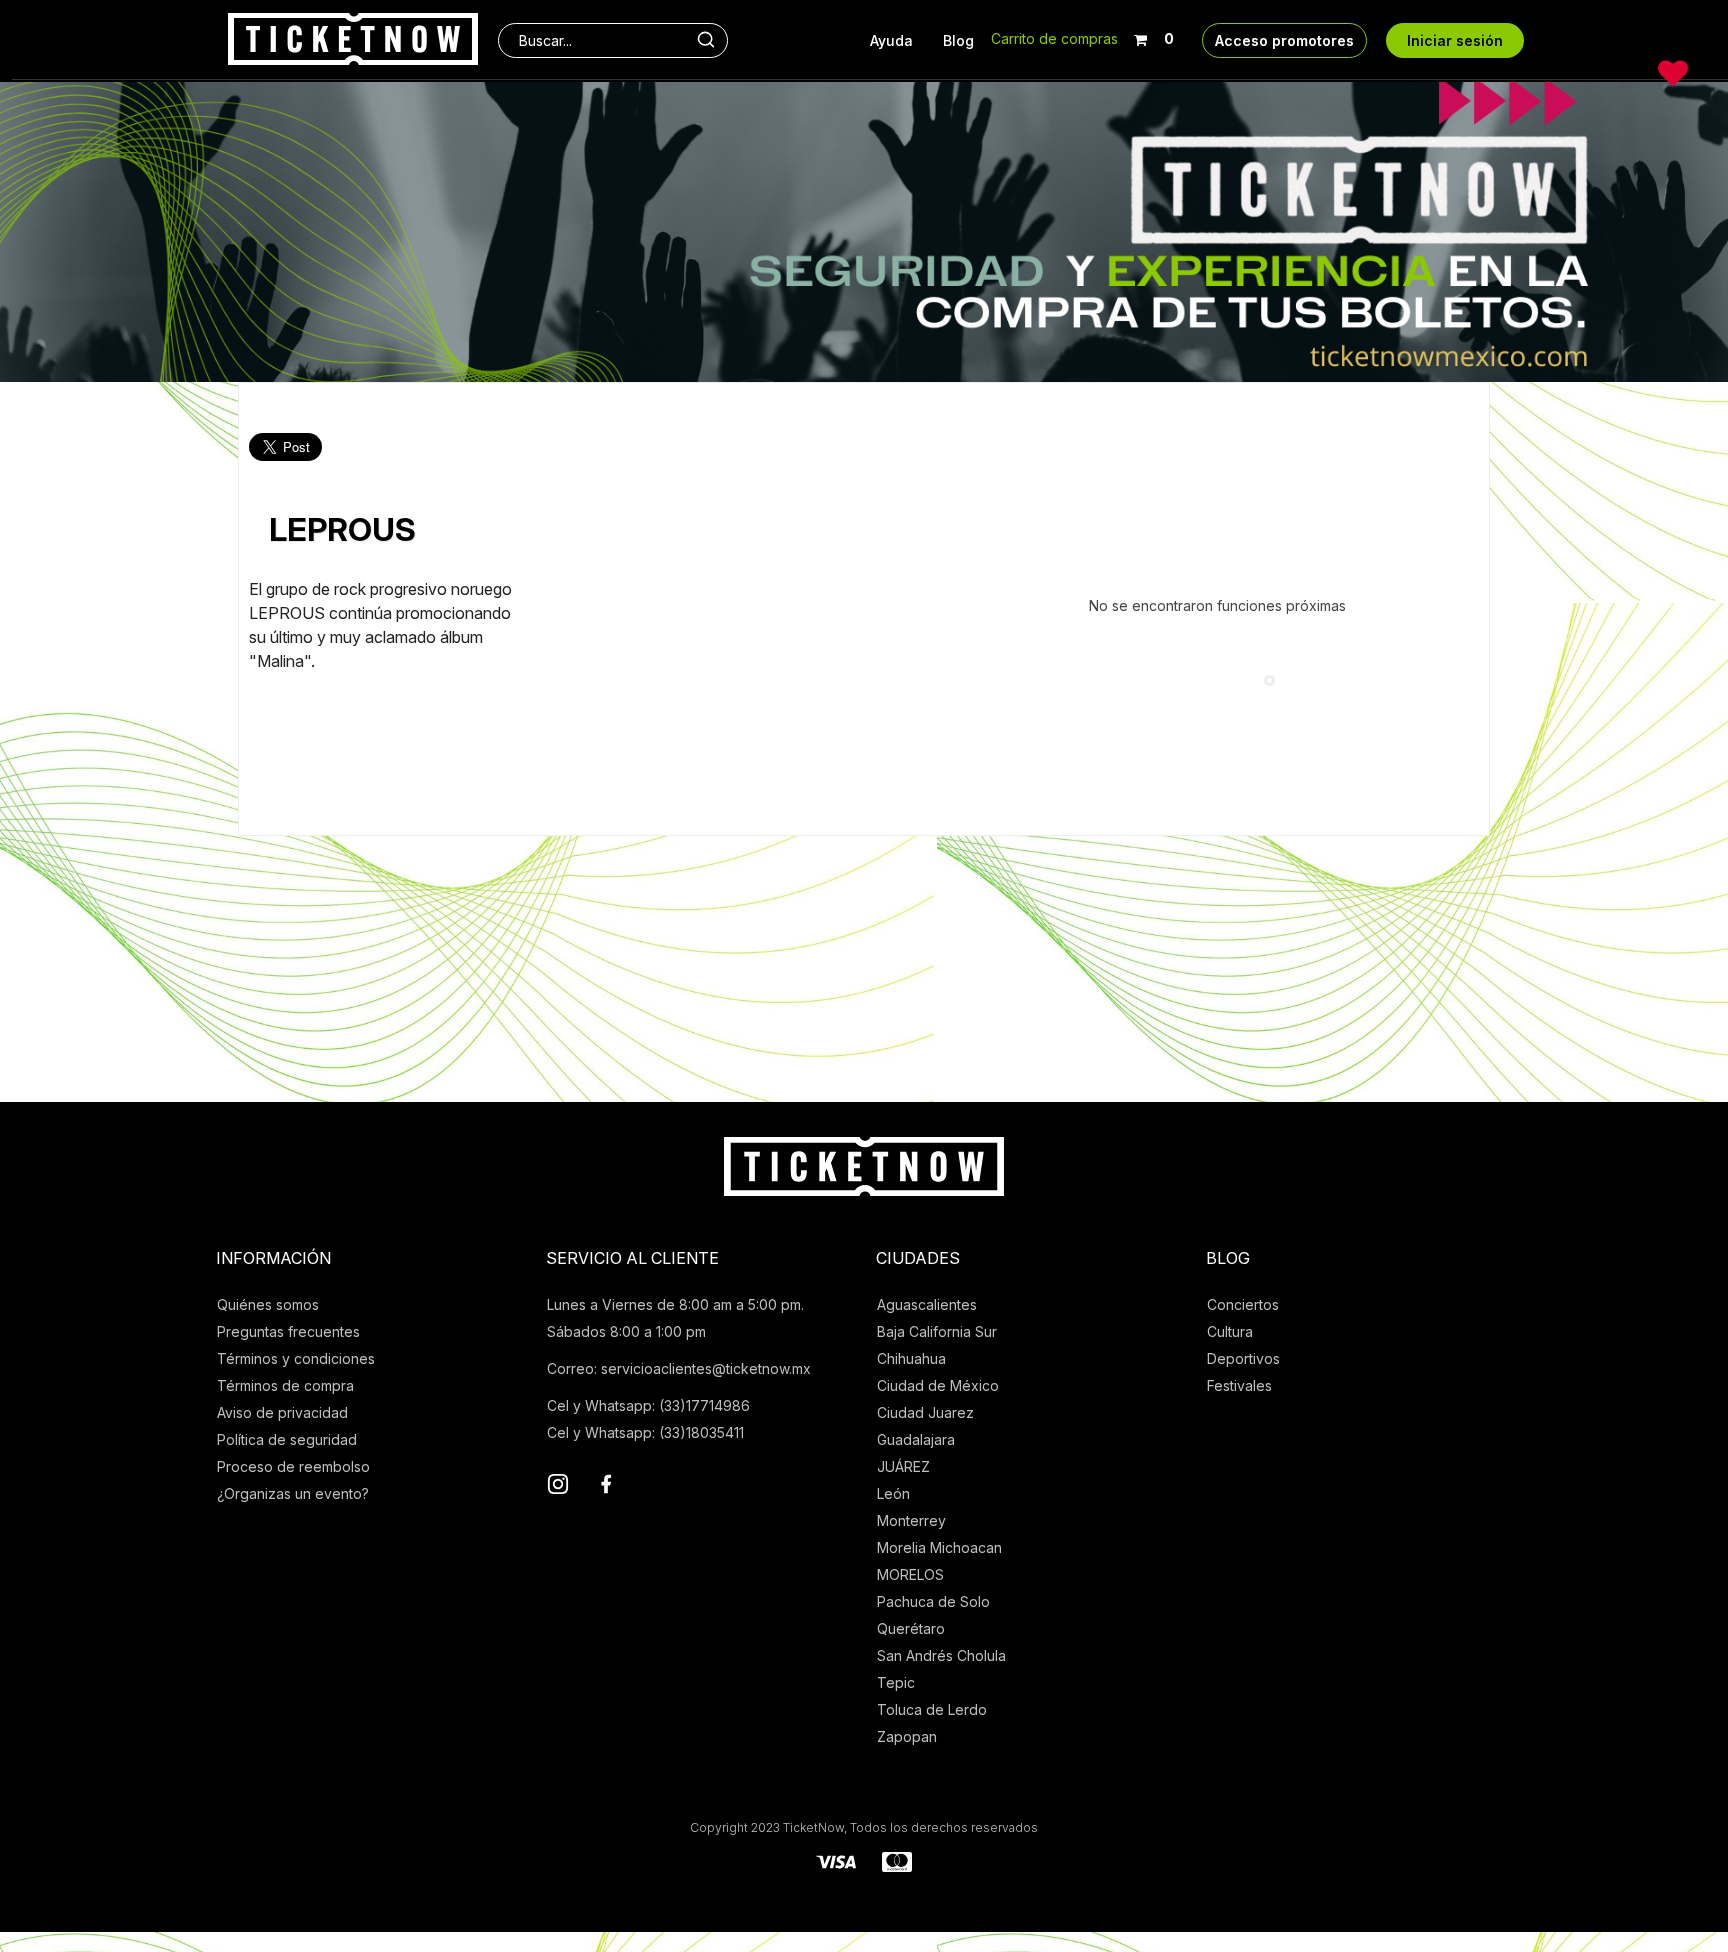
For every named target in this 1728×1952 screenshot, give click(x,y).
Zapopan (907, 1736)
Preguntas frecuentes (288, 1331)
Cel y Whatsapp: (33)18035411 (645, 1432)
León (893, 1493)
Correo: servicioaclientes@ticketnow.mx (679, 1368)
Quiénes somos (268, 1304)
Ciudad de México (938, 1385)
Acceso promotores (1284, 40)
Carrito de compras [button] (1054, 38)
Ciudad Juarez (925, 1412)
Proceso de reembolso (293, 1466)
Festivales (1239, 1385)
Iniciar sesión (1455, 40)
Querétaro (911, 1628)
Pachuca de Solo (933, 1601)
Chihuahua (911, 1358)
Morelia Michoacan (939, 1547)
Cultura (1230, 1331)
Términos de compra (285, 1385)
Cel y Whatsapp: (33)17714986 (648, 1405)
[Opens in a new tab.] (558, 1487)
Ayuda (891, 40)
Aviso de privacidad (282, 1412)
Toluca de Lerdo (932, 1709)
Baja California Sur (937, 1331)
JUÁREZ (903, 1466)
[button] (1153, 35)
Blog (958, 40)
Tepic (896, 1682)
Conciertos (1243, 1304)
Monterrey (911, 1520)
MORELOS (910, 1574)
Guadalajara (916, 1439)
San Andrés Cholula (941, 1655)
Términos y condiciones (296, 1358)
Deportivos (1243, 1358)
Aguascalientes (927, 1304)
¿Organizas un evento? (293, 1493)
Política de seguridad (287, 1439)
